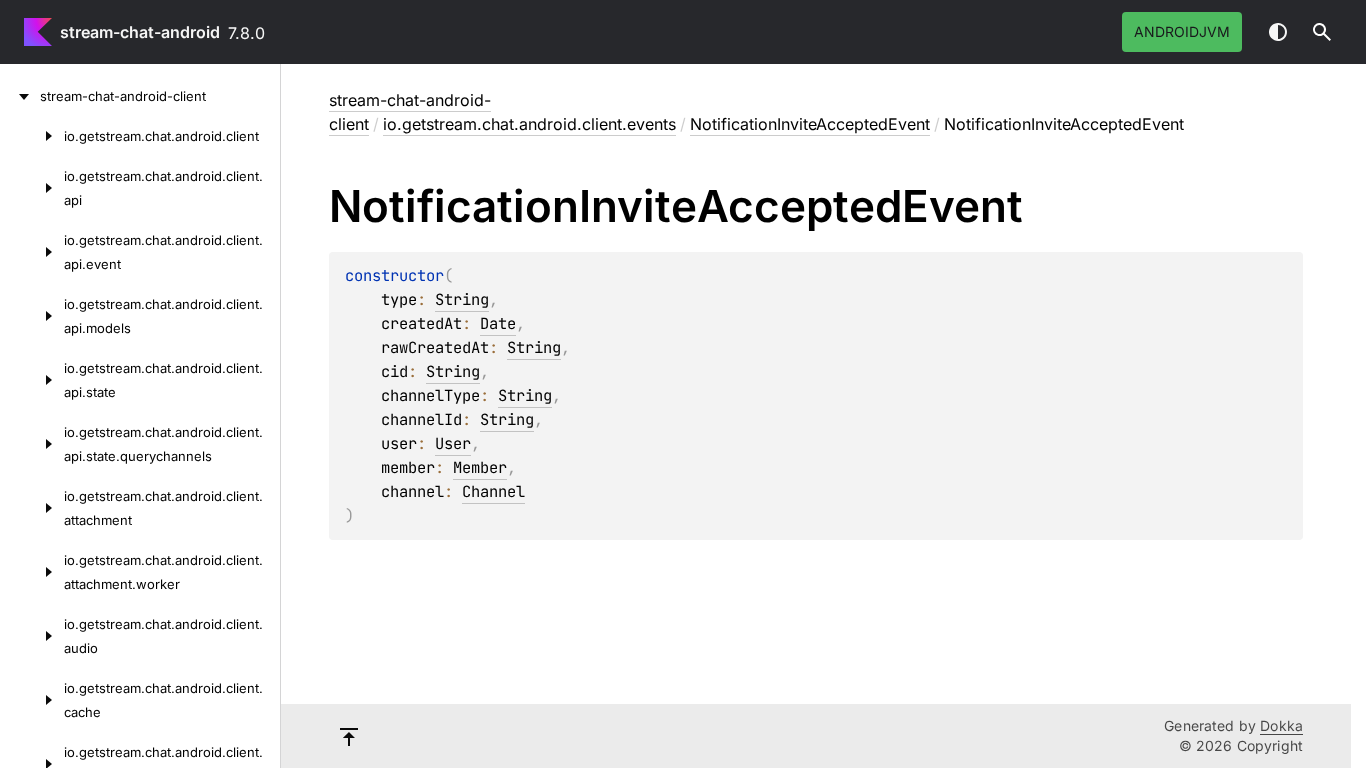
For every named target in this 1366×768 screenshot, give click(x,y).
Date (498, 323)
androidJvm (1182, 31)
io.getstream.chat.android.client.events (529, 124)
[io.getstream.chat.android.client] (32, 136)
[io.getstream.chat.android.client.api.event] (32, 252)
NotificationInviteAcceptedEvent (810, 124)
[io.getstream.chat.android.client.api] (32, 188)
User (453, 443)
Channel (493, 491)
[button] (1322, 32)
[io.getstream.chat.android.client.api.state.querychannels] (32, 444)
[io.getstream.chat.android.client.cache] (32, 700)
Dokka (1281, 725)
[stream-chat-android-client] (20, 96)
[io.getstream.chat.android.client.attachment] (32, 508)
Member (480, 467)
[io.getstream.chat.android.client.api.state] (32, 380)
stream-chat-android (140, 32)
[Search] (1322, 32)
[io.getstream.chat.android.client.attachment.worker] (32, 572)
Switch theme (1278, 32)
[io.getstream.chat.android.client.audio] (32, 636)
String (462, 299)
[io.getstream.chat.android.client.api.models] (32, 316)
